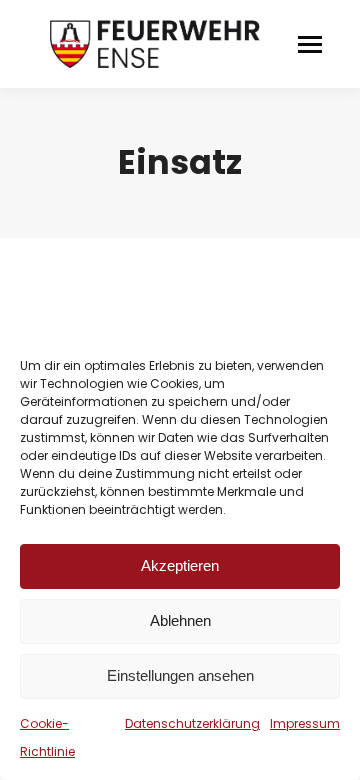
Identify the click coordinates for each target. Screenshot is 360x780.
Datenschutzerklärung (192, 723)
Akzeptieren (180, 565)
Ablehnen (180, 620)
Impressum (305, 723)
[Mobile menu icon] (310, 44)
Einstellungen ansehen (180, 675)
